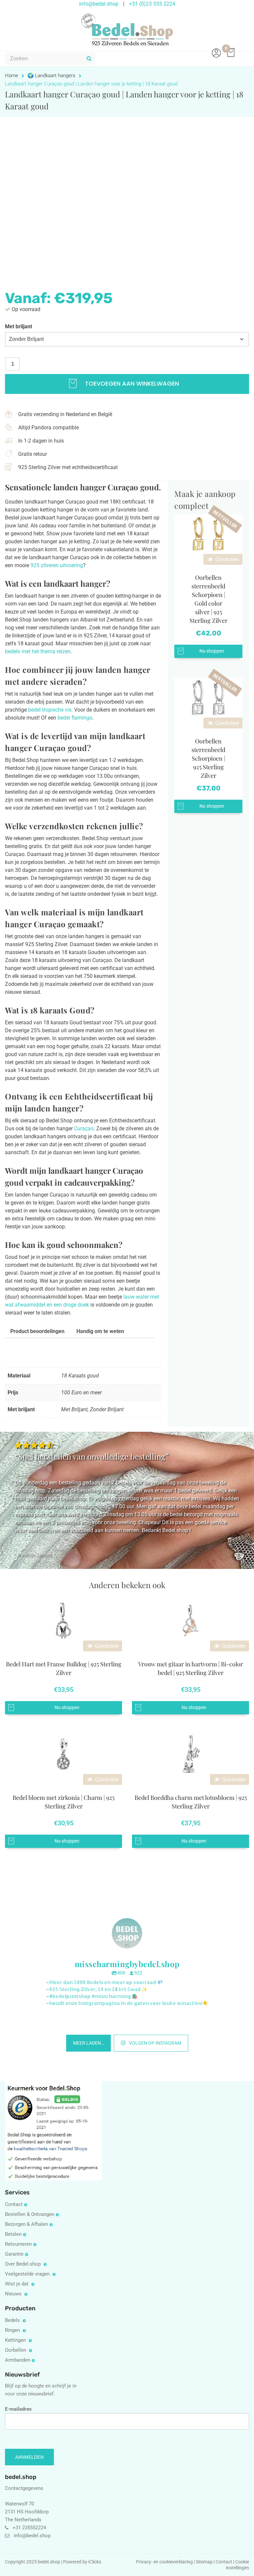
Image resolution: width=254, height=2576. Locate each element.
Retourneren (18, 2244)
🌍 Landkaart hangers (51, 76)
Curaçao (84, 1128)
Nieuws (14, 2294)
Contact (14, 2204)
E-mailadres (18, 2409)
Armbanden (18, 2360)
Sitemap (204, 2562)
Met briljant (19, 326)
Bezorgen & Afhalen (26, 2224)
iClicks (95, 2562)
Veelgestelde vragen (28, 2274)
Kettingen (16, 2340)
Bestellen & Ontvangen (30, 2214)
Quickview (227, 559)
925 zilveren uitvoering (57, 565)
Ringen (13, 2330)
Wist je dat (17, 2284)
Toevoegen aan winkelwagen (131, 383)
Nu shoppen (212, 651)
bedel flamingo (75, 718)
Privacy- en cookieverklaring (165, 2562)
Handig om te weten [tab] (100, 1331)
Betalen (13, 2234)
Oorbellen (16, 2350)
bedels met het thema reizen (38, 651)
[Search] (89, 59)
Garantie (14, 2254)
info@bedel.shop (32, 2536)
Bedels (13, 2320)
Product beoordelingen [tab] (37, 1331)
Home (12, 76)
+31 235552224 (29, 2528)
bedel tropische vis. (50, 710)
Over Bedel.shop (23, 2264)
